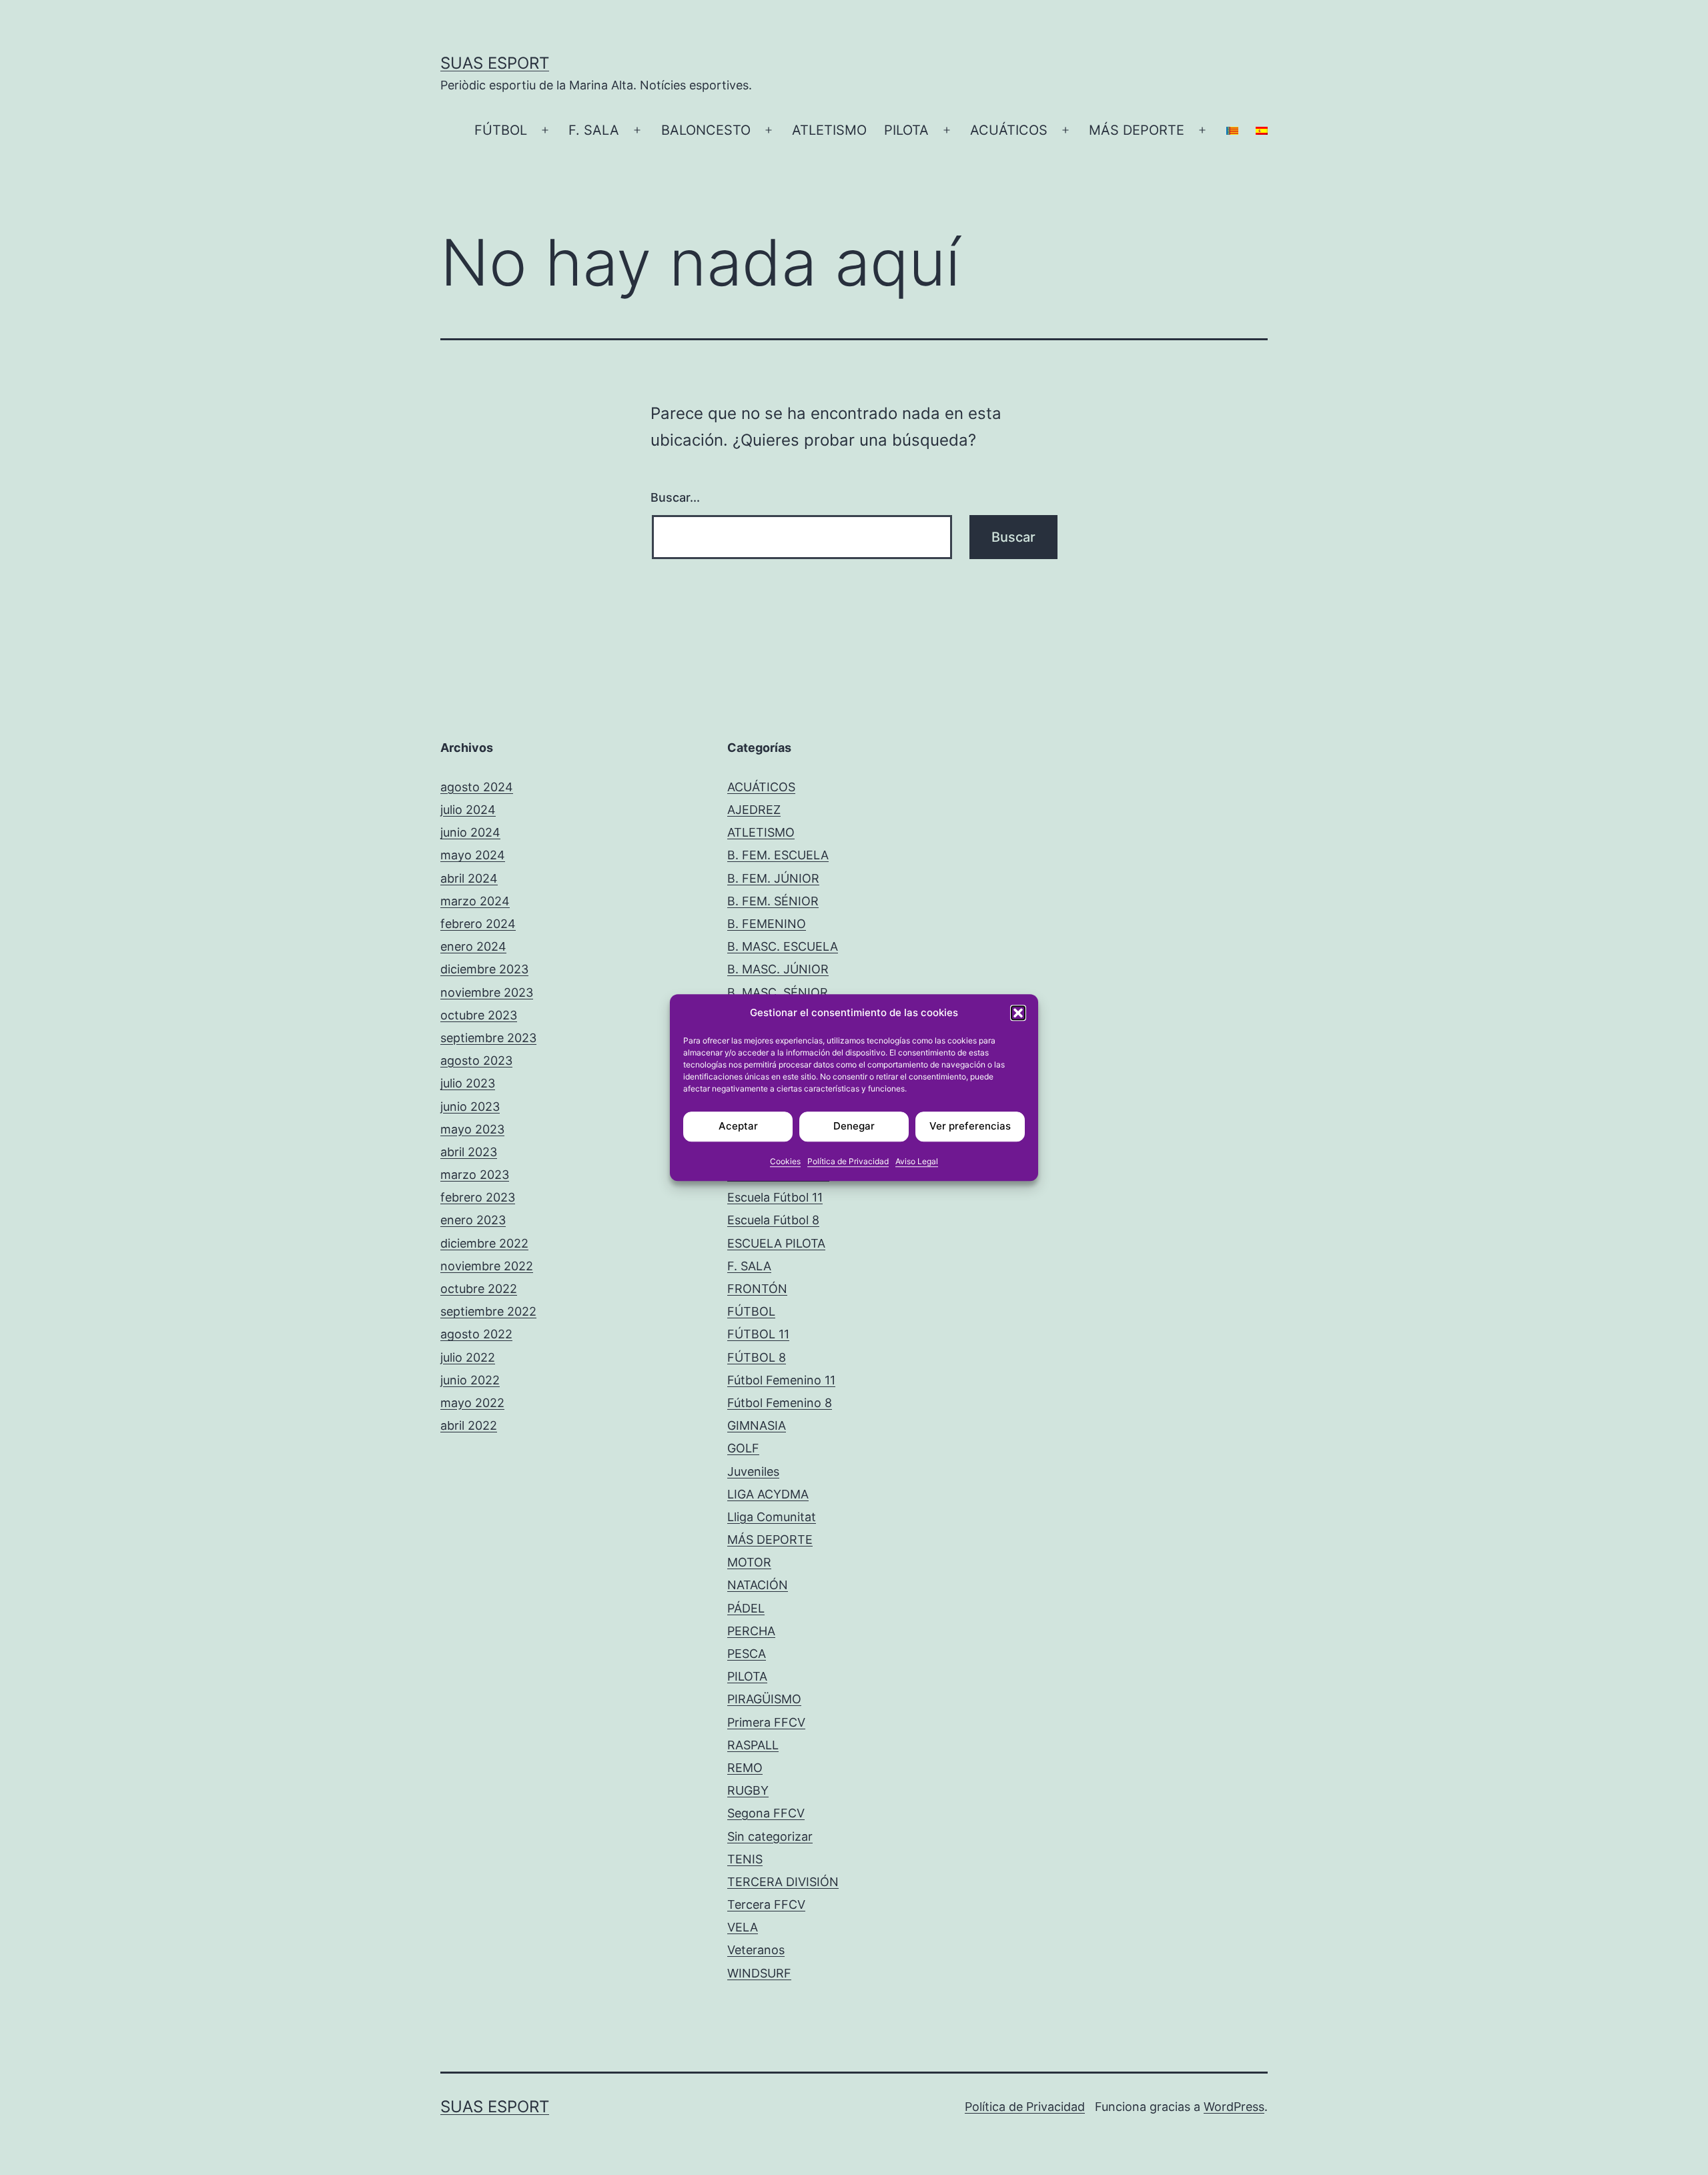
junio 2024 (470, 832)
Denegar (854, 1126)
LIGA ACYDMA (768, 1494)
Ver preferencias (970, 1126)
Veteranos (756, 1950)
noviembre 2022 (487, 1266)
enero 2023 (473, 1220)
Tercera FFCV (766, 1904)
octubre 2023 (479, 1015)
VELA (743, 1927)
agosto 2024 (477, 787)
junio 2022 (470, 1380)
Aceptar (738, 1126)
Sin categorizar (770, 1836)
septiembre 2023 (488, 1038)
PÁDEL (746, 1608)
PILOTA (906, 130)
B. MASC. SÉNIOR (778, 992)
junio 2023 (470, 1107)
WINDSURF (759, 1973)
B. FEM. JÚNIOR (773, 878)
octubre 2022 (479, 1289)
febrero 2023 (478, 1197)
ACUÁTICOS (1009, 130)
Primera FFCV (766, 1722)
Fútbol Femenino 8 (780, 1403)
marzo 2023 (475, 1175)
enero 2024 (473, 946)
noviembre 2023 (487, 992)
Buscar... (675, 497)
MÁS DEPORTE (1137, 130)
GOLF (743, 1448)
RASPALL (753, 1745)
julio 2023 (468, 1083)
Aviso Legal (917, 1161)
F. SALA (594, 130)
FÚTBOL (501, 130)
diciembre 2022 (484, 1243)
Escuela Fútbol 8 (773, 1220)
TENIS (745, 1859)
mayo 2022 (472, 1403)
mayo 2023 (472, 1129)
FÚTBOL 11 (758, 1334)
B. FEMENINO (767, 924)
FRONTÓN (757, 1289)
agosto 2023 (476, 1060)
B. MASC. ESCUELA (783, 946)
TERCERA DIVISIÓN (783, 1882)
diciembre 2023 (484, 969)
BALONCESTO (706, 130)
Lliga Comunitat (772, 1517)
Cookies (785, 1161)
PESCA (747, 1654)
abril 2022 (469, 1425)
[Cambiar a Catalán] (1232, 131)
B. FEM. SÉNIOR (773, 901)
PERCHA (751, 1631)
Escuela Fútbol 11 (775, 1197)
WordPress (1234, 2107)
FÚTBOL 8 (757, 1357)
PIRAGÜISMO (764, 1699)
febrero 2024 (478, 924)
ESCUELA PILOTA (776, 1243)
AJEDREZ (754, 810)
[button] (1018, 1013)
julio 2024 (468, 810)
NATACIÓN (758, 1585)
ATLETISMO (829, 130)
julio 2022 (468, 1357)
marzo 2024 (475, 901)
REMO (745, 1768)
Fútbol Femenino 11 (781, 1380)
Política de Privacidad (848, 1161)
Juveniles (753, 1471)
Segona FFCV (766, 1813)
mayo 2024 (473, 855)
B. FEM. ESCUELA (778, 855)
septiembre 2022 (488, 1311)
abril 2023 (469, 1152)
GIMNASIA (757, 1425)
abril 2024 (469, 878)
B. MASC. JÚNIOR (778, 969)
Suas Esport (495, 63)
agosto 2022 (476, 1334)
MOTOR (749, 1562)
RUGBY (748, 1790)
